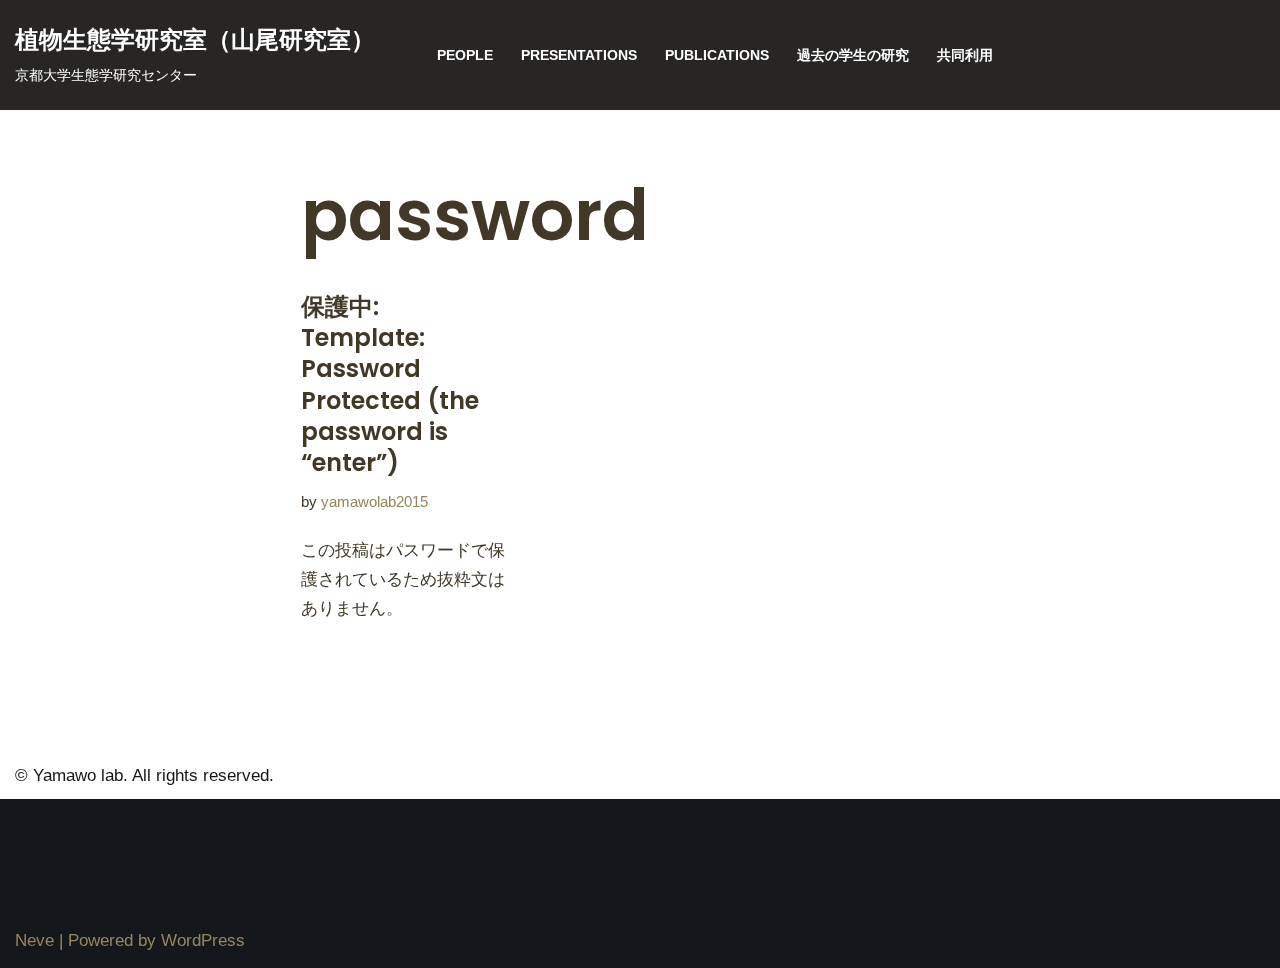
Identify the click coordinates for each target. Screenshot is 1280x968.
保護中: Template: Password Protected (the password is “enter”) (390, 384)
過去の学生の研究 (853, 55)
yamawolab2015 (374, 501)
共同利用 (965, 55)
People (465, 55)
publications (717, 55)
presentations (579, 55)
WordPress (203, 940)
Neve (34, 940)
